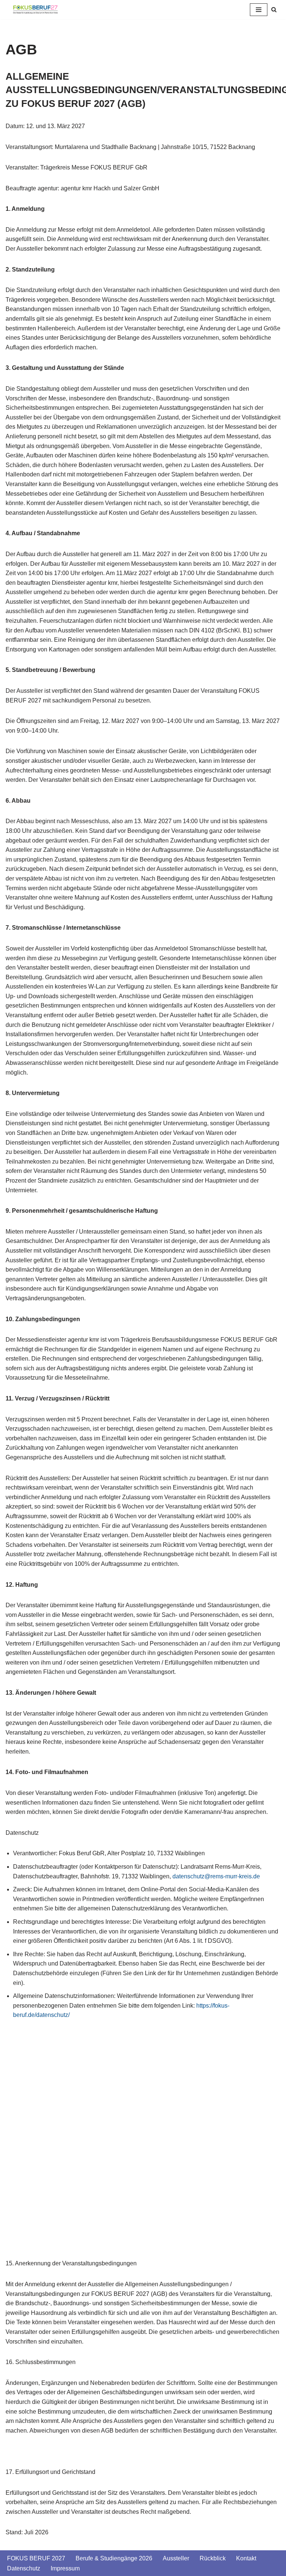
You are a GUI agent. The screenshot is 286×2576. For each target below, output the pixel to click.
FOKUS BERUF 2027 (36, 2558)
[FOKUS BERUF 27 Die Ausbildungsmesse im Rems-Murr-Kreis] (35, 9)
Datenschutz (24, 2568)
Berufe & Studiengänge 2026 (114, 2558)
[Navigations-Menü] (259, 10)
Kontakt (246, 2558)
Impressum (65, 2568)
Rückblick (213, 2558)
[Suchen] (274, 9)
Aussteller (176, 2558)
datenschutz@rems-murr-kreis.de (216, 1876)
